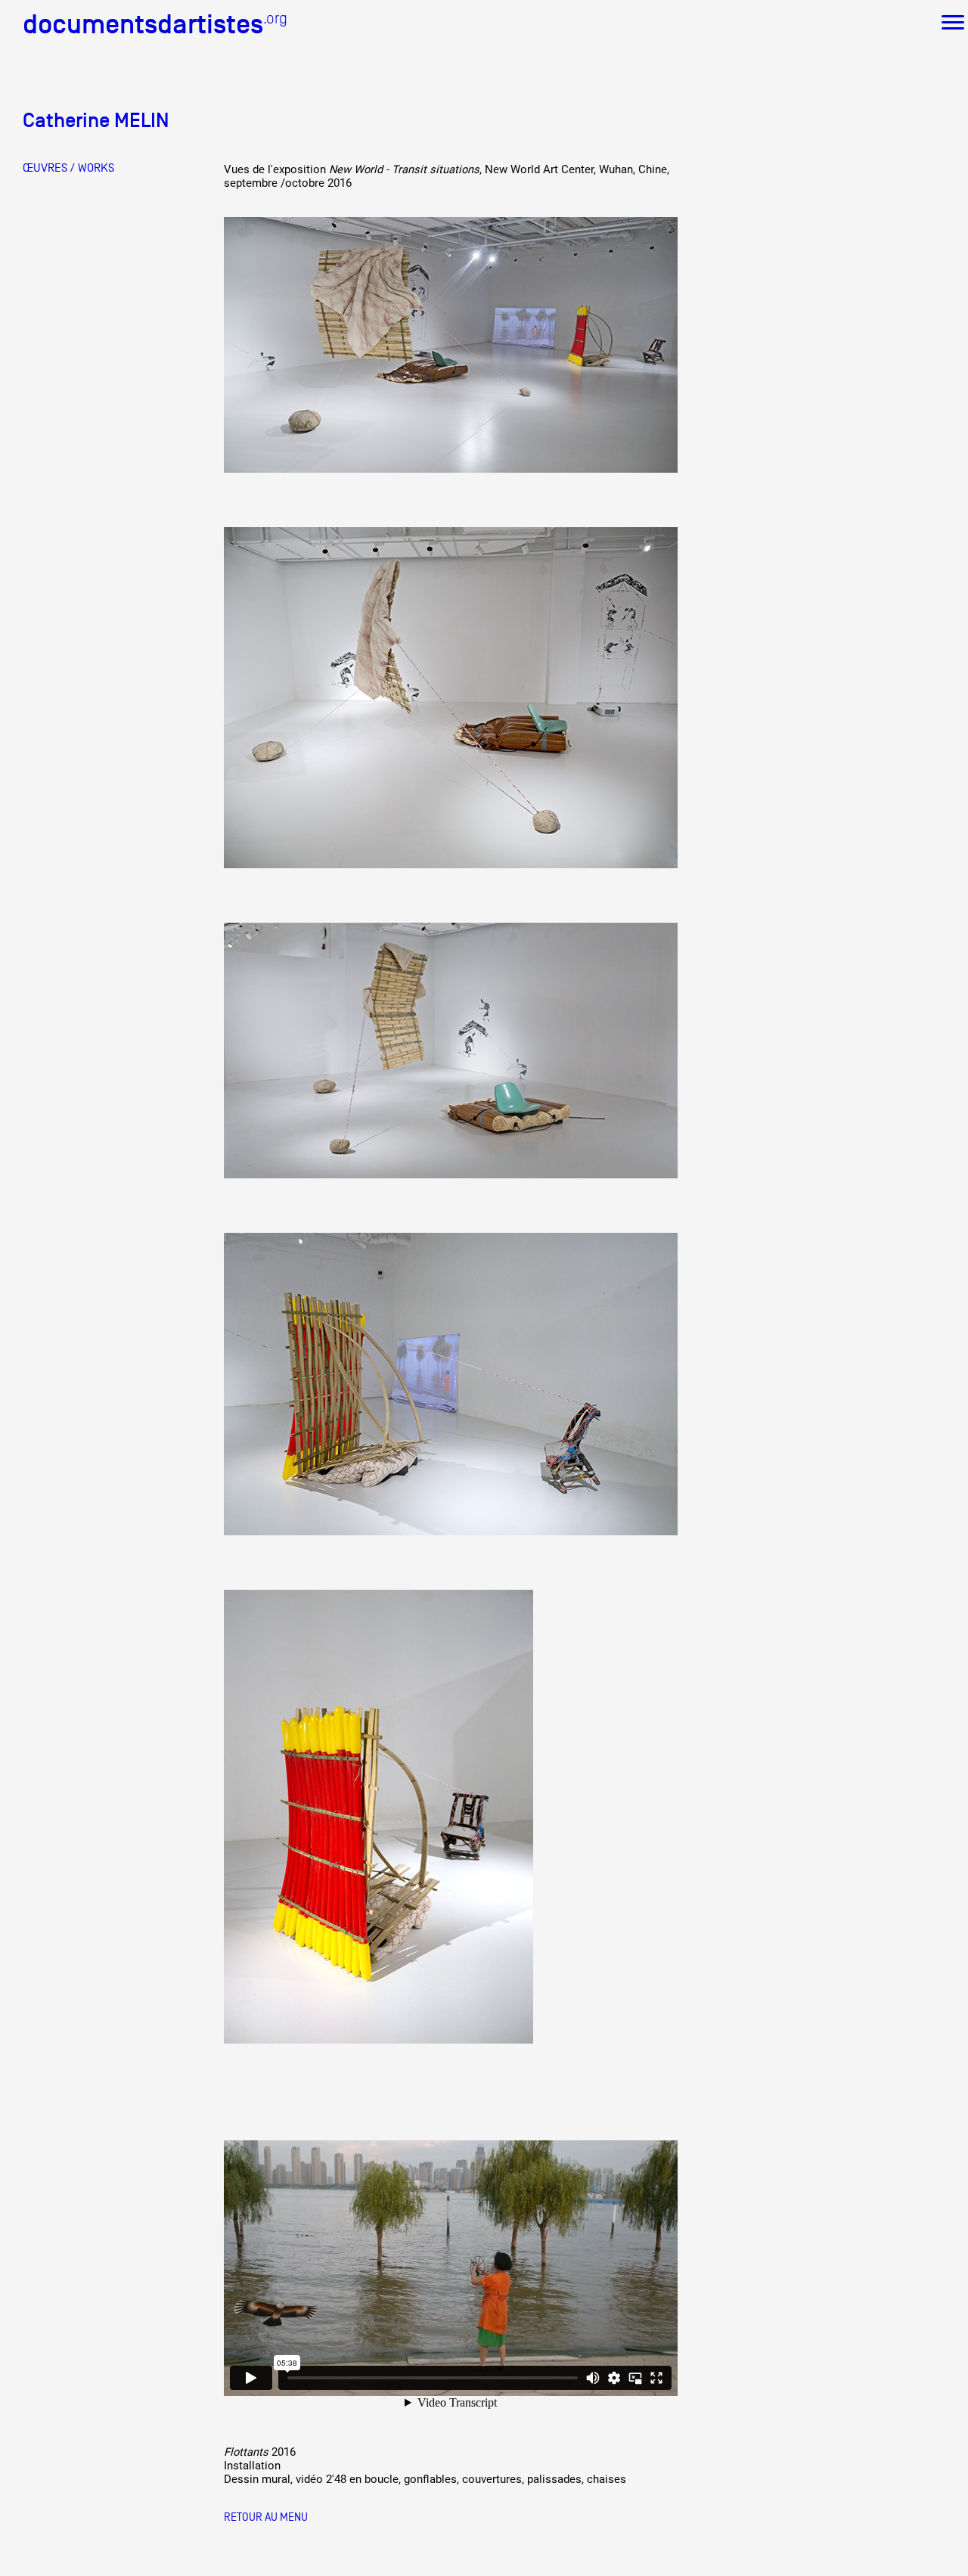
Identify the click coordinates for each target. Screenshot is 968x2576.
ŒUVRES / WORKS (68, 168)
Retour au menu (266, 2517)
